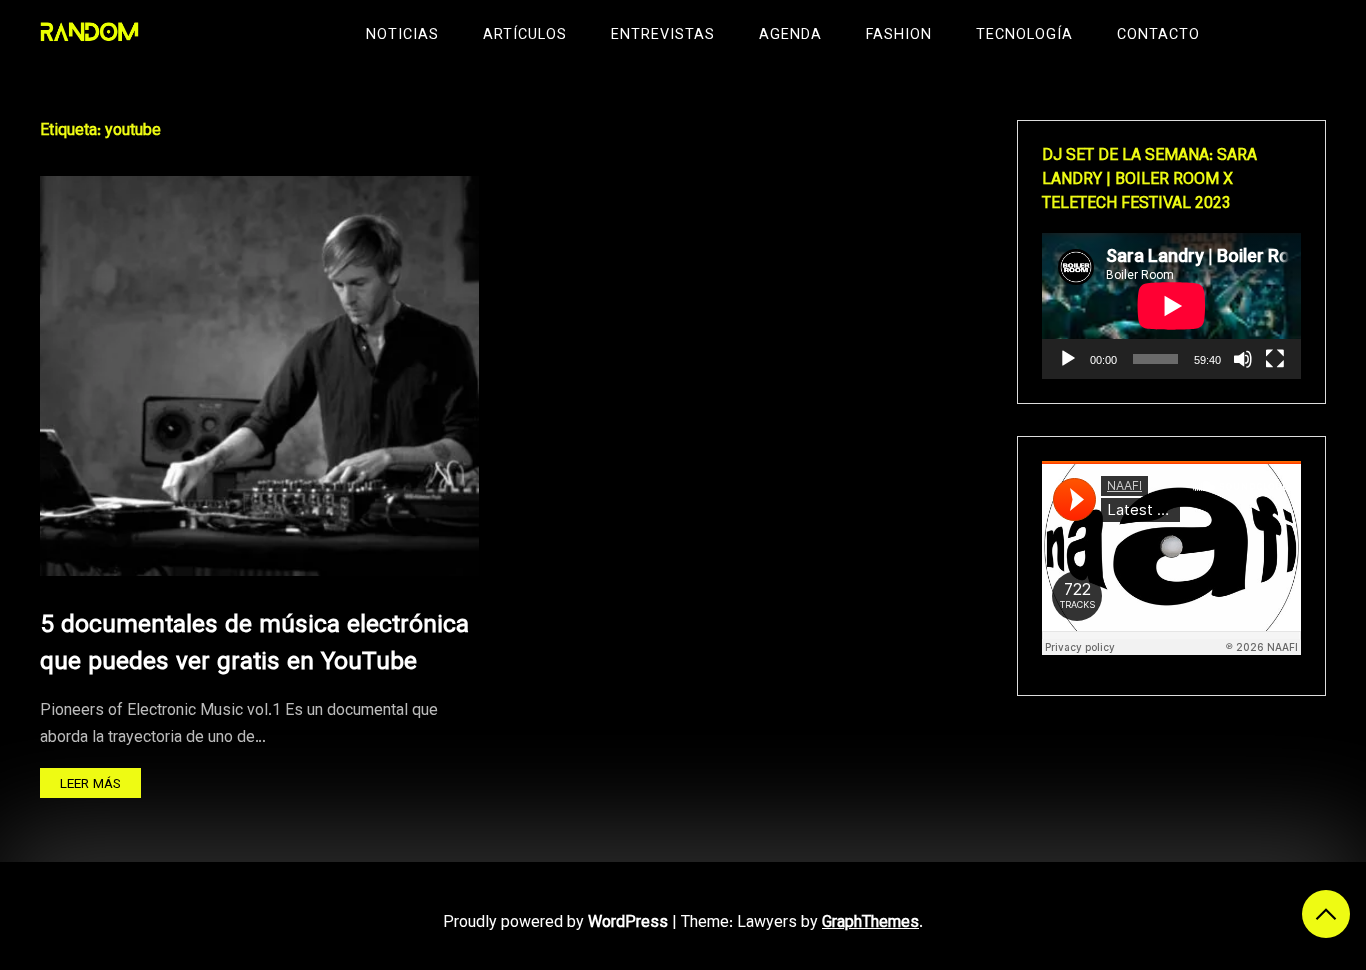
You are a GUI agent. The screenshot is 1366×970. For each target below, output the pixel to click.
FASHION (899, 35)
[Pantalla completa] (1275, 359)
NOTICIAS (402, 35)
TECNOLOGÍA (1024, 35)
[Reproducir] (1068, 359)
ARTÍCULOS (525, 35)
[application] (1171, 306)
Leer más (90, 784)
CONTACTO (1158, 35)
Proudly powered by (555, 923)
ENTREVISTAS (663, 35)
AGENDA (790, 35)
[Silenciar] (1243, 359)
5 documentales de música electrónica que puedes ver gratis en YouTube (254, 644)
